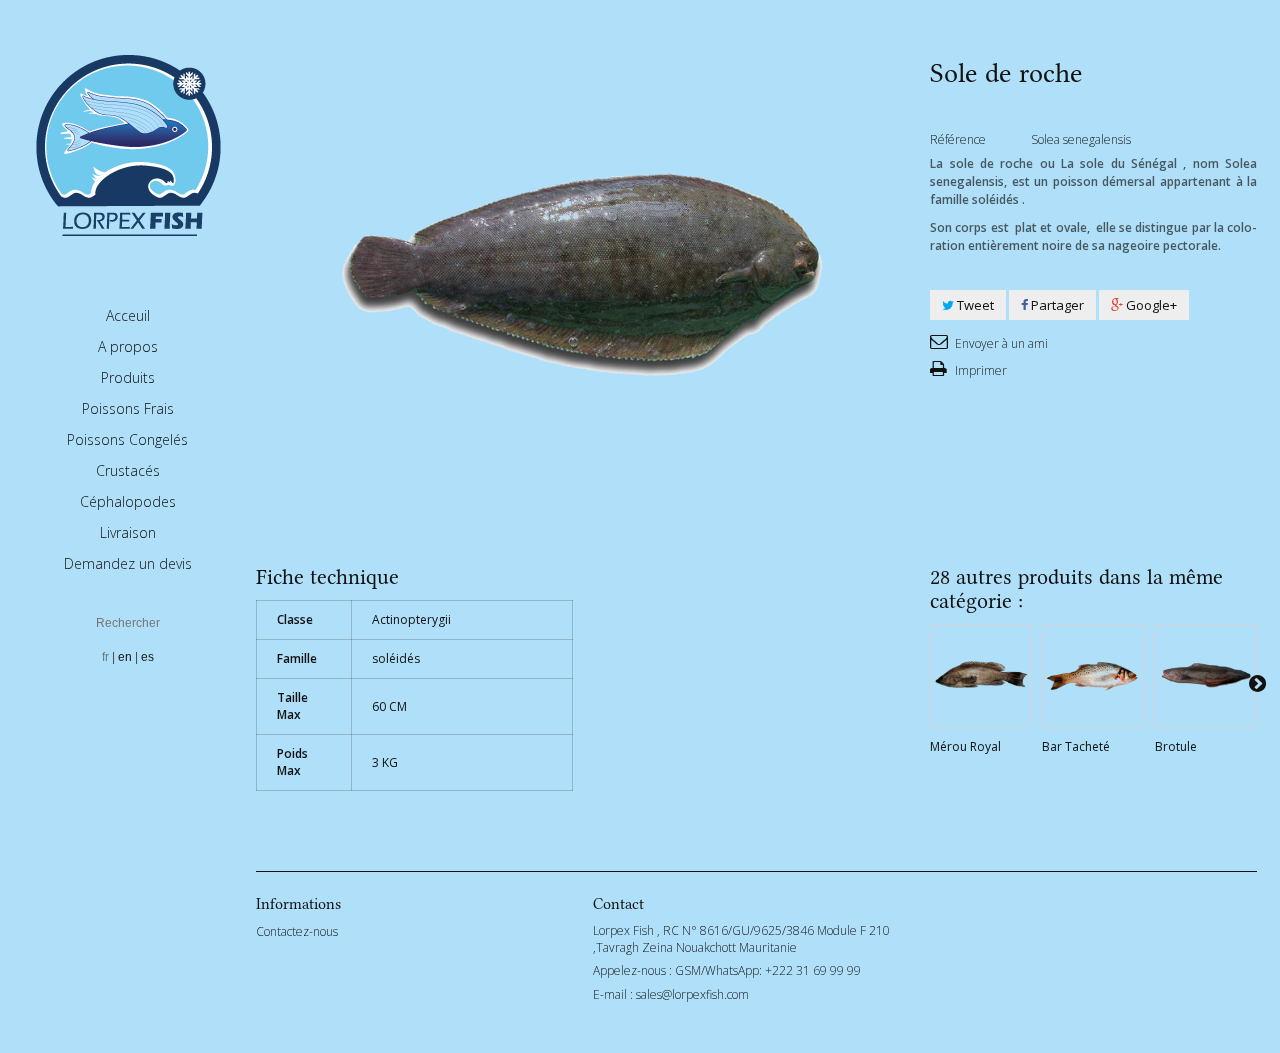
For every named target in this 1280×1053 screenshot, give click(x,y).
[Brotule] (1206, 675)
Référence (958, 139)
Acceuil (128, 315)
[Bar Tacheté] (1093, 675)
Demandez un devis (128, 563)
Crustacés (128, 470)
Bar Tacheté (1076, 746)
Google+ (1150, 305)
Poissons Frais (128, 408)
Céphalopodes (128, 501)
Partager (1056, 305)
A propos (128, 346)
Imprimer (979, 370)
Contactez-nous (297, 931)
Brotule (1176, 746)
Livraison (128, 532)
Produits (128, 377)
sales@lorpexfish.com (692, 994)
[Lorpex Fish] (128, 143)
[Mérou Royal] (981, 675)
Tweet (974, 305)
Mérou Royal (965, 746)
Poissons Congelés (127, 439)
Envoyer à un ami (1000, 343)
